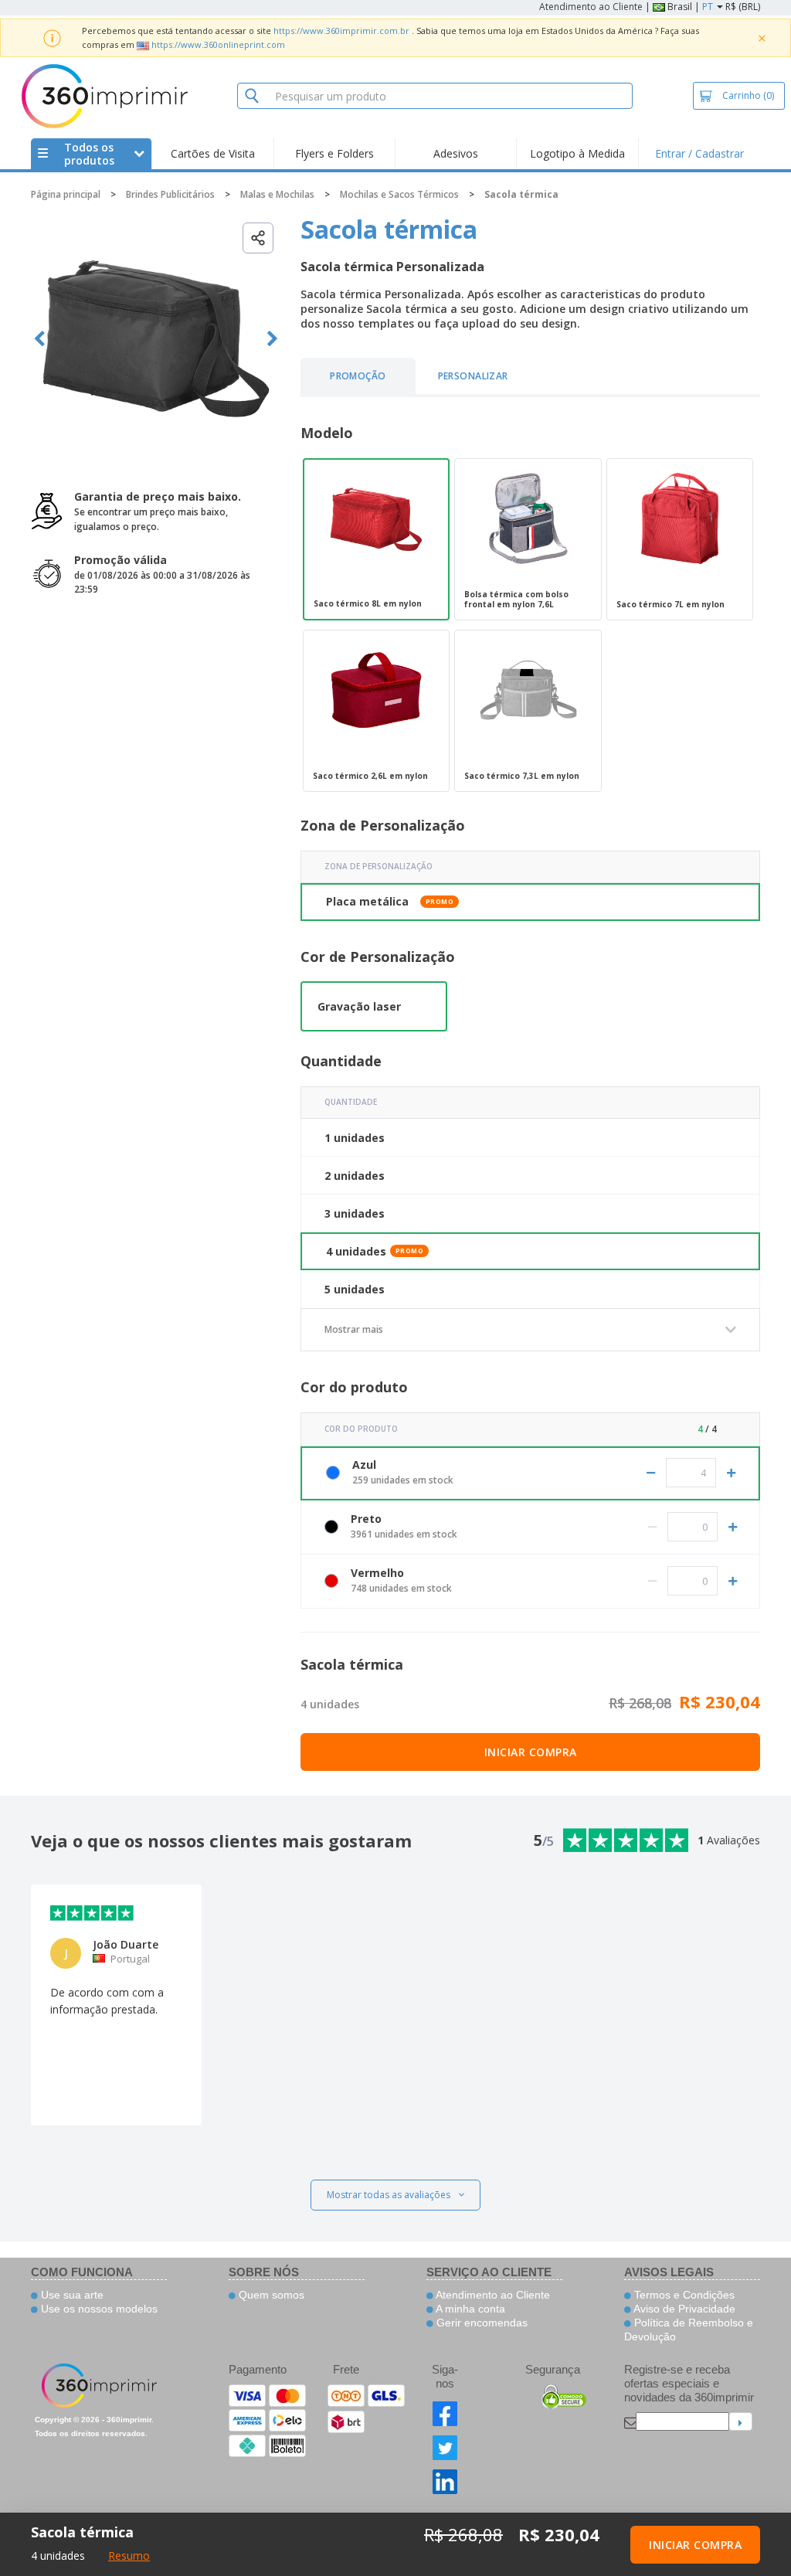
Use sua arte (71, 2295)
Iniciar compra (531, 1752)
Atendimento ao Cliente (591, 7)
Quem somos (270, 2295)
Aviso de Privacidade (683, 2309)
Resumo (129, 2556)
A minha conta (469, 2309)
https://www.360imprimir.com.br (341, 31)
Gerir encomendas (480, 2323)
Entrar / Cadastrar (699, 153)
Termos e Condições (683, 2295)
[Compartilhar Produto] (258, 238)
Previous (40, 339)
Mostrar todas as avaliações (389, 2195)
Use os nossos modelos (98, 2309)
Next (272, 339)
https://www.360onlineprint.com (218, 44)
